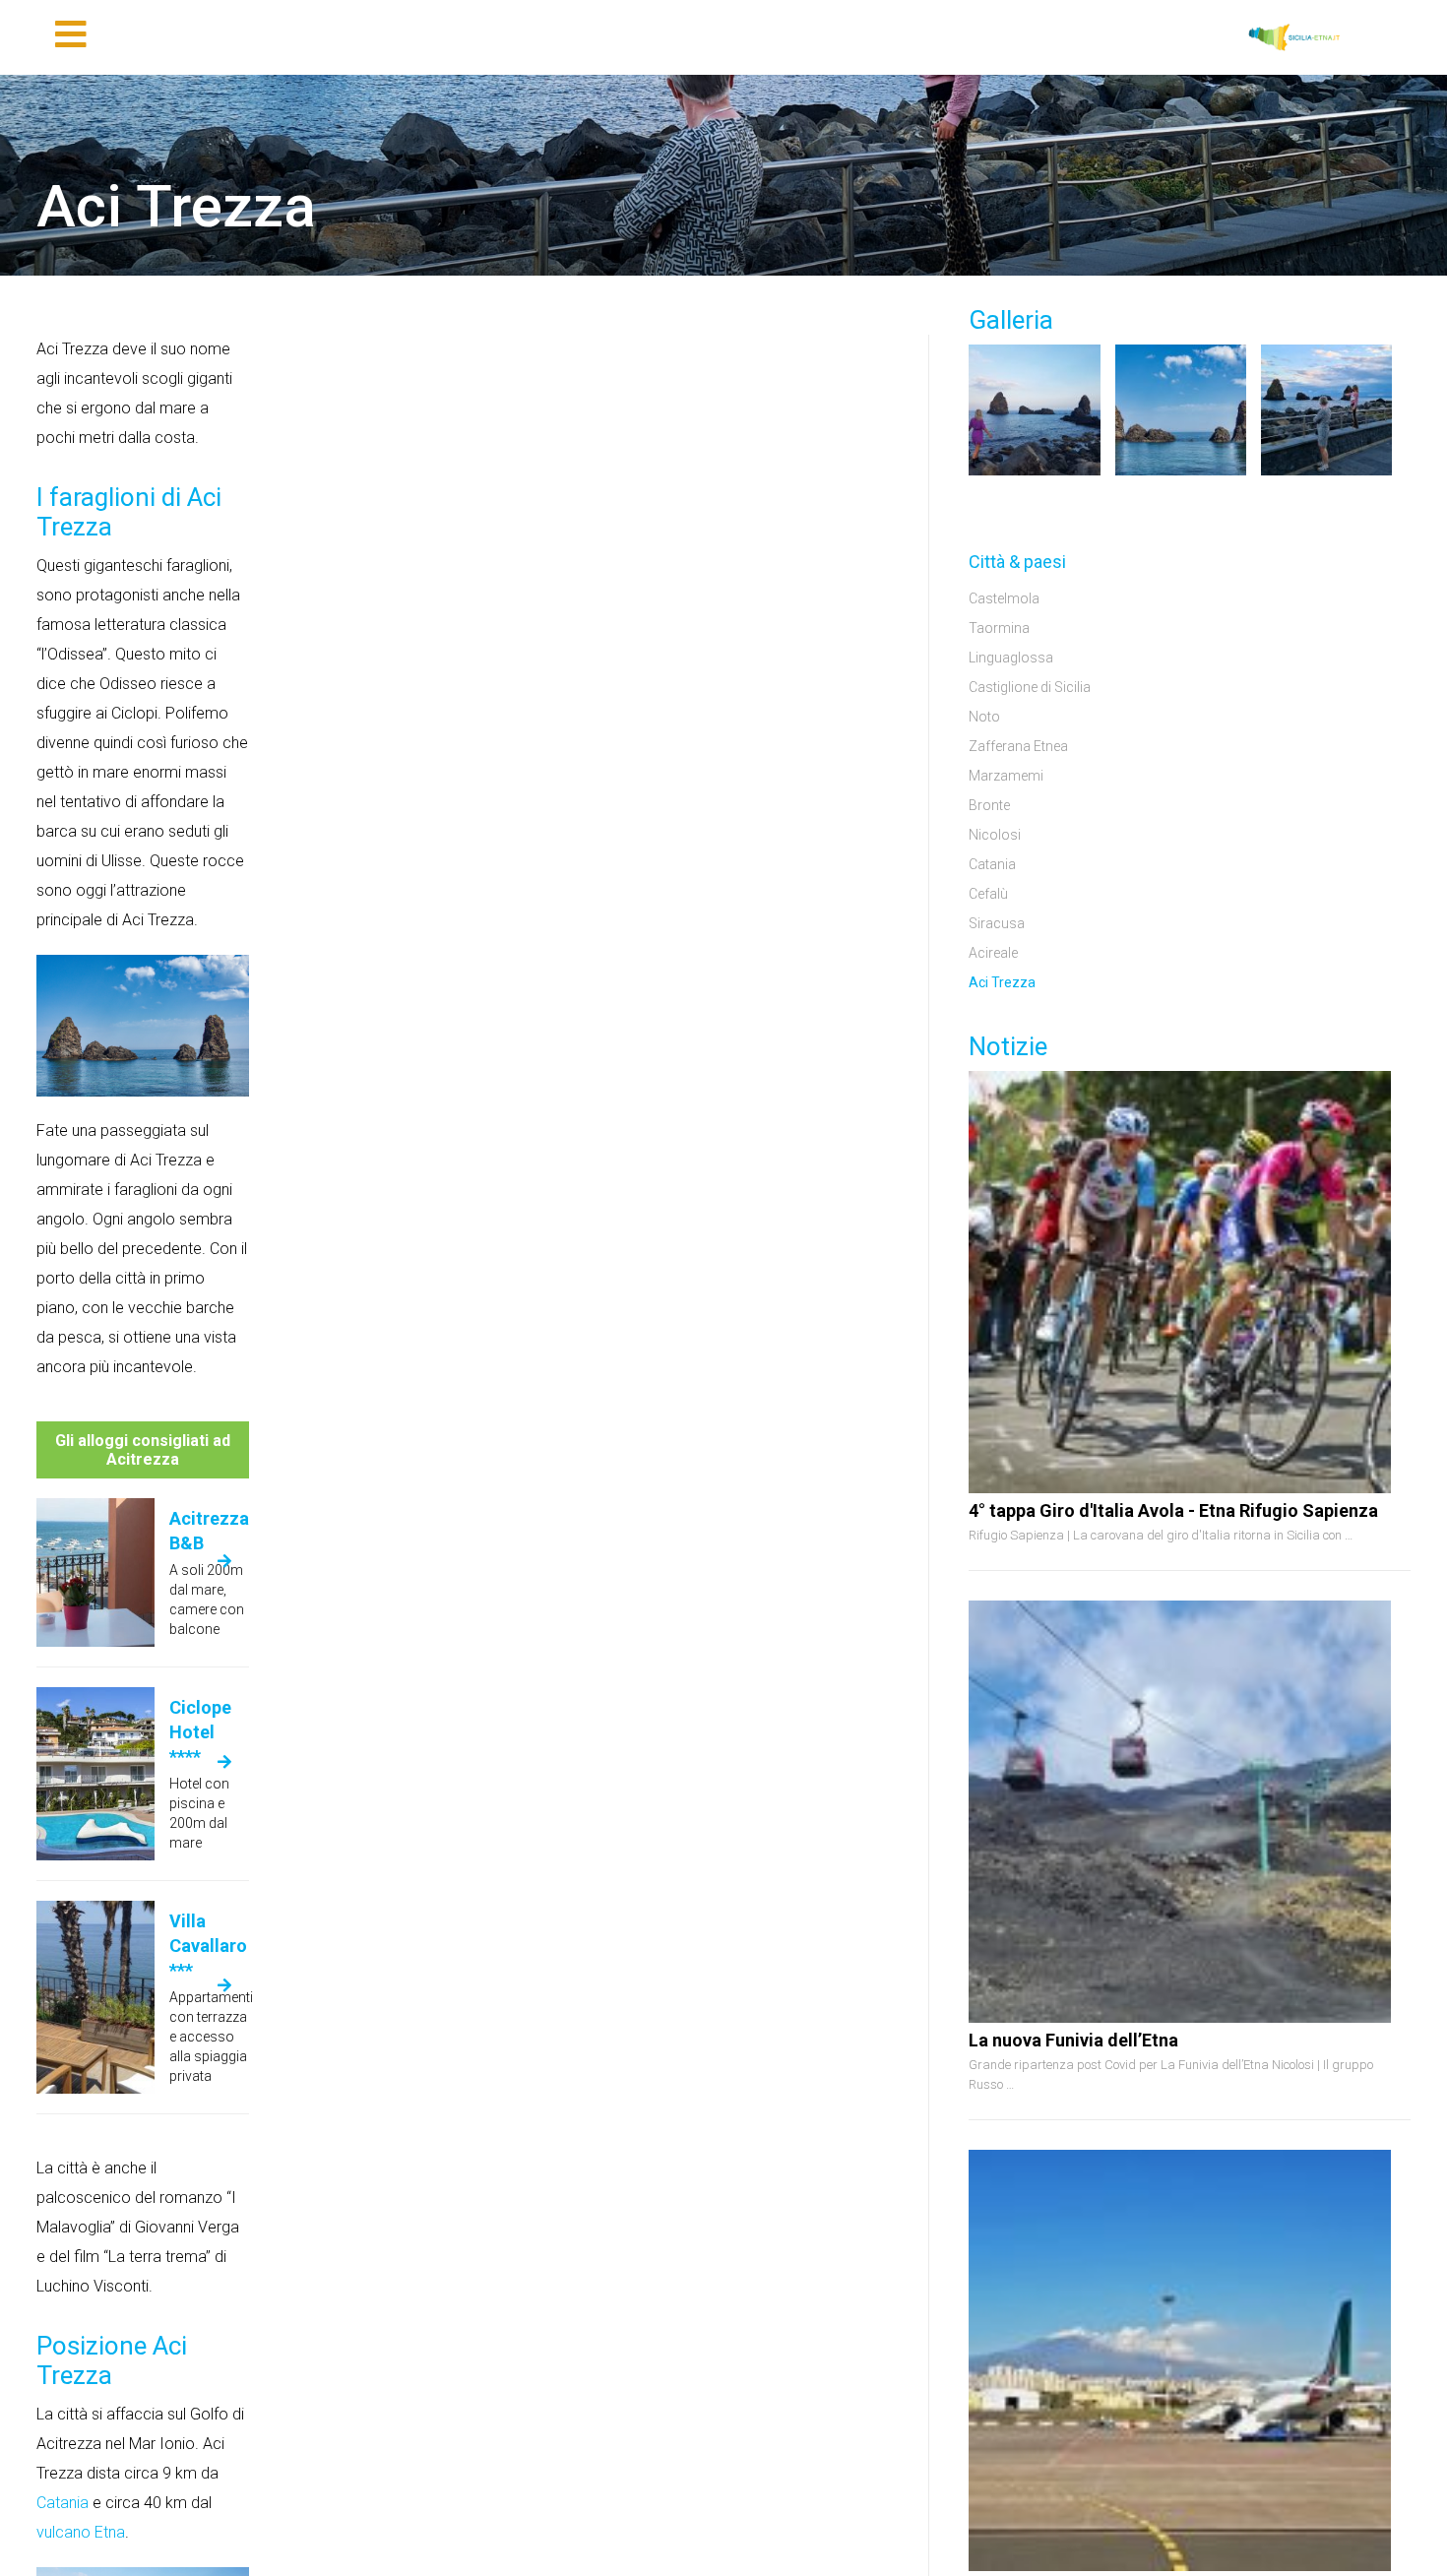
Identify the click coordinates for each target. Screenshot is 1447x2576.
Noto (984, 717)
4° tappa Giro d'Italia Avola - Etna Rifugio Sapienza (1173, 1510)
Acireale (993, 953)
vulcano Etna (81, 2532)
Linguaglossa (1011, 658)
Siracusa (997, 923)
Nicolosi (995, 835)
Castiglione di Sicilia (1030, 687)
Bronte (989, 805)
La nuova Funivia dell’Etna (1073, 2040)
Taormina (999, 628)
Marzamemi (1006, 776)
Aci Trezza (1002, 982)
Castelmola (1004, 598)
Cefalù (988, 894)
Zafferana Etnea (1018, 746)
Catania (63, 2503)
